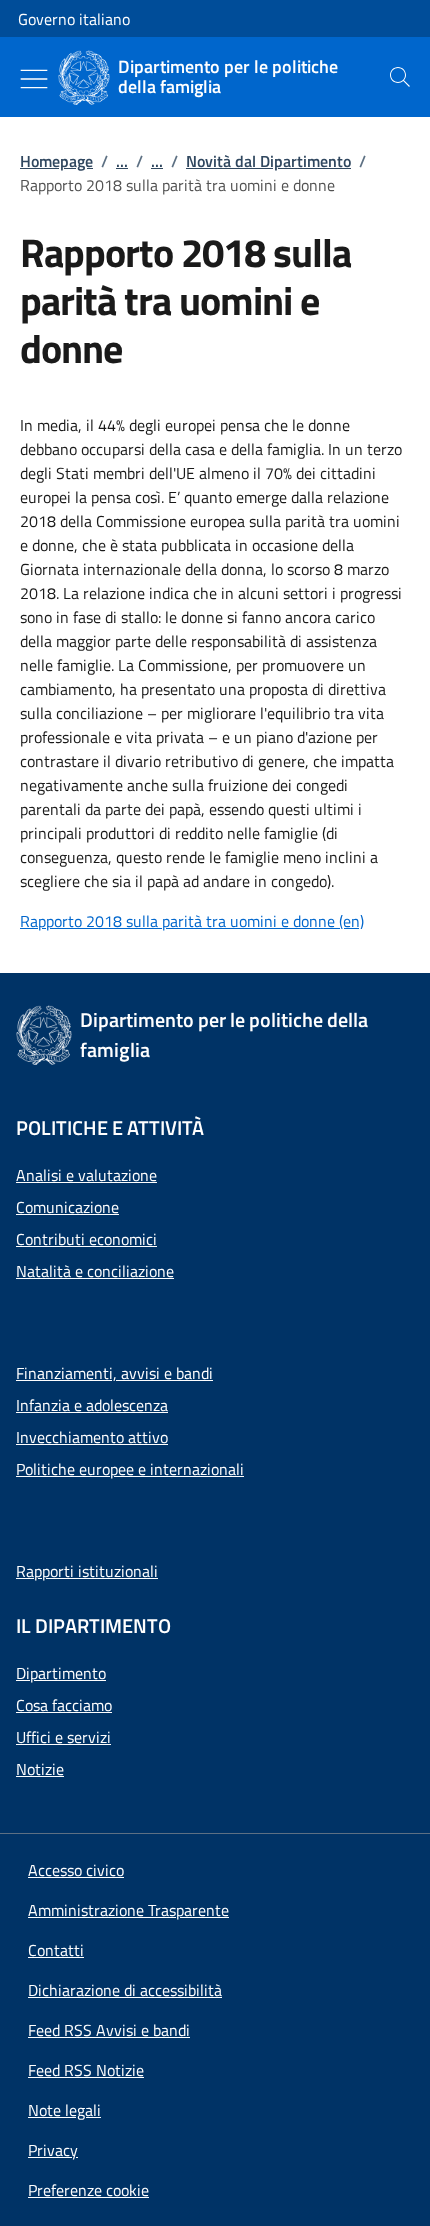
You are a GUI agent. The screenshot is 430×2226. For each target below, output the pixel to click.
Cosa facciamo (64, 1705)
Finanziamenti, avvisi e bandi (114, 1373)
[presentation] (400, 77)
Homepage (56, 161)
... (122, 161)
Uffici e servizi (63, 1737)
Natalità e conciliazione (95, 1271)
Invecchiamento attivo (92, 1437)
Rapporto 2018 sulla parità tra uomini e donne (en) (192, 921)
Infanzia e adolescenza (92, 1405)
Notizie (40, 1769)
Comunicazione (67, 1207)
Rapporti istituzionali (87, 1571)
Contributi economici (86, 1239)
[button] (88, 2190)
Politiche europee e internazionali (130, 1469)
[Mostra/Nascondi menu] (34, 79)
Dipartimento (61, 1673)
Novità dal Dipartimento (268, 161)
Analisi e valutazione (86, 1175)
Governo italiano (74, 19)
